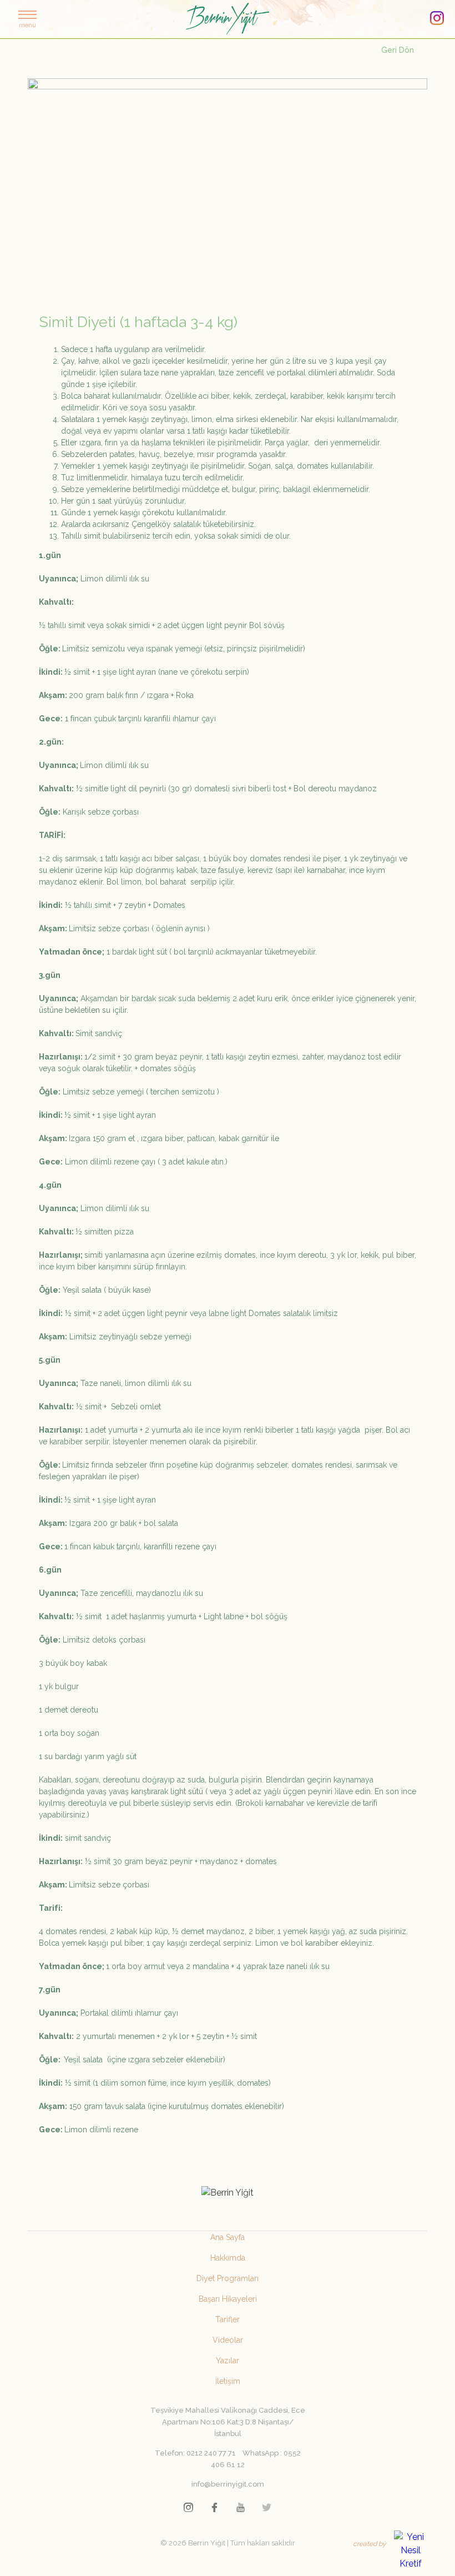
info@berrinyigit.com (228, 2484)
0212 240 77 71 (211, 2453)
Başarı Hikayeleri (228, 2299)
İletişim (228, 2381)
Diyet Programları (228, 2278)
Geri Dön (398, 50)
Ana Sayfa (228, 2237)
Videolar (228, 2340)
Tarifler (228, 2319)
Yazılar (228, 2361)
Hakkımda (228, 2258)
